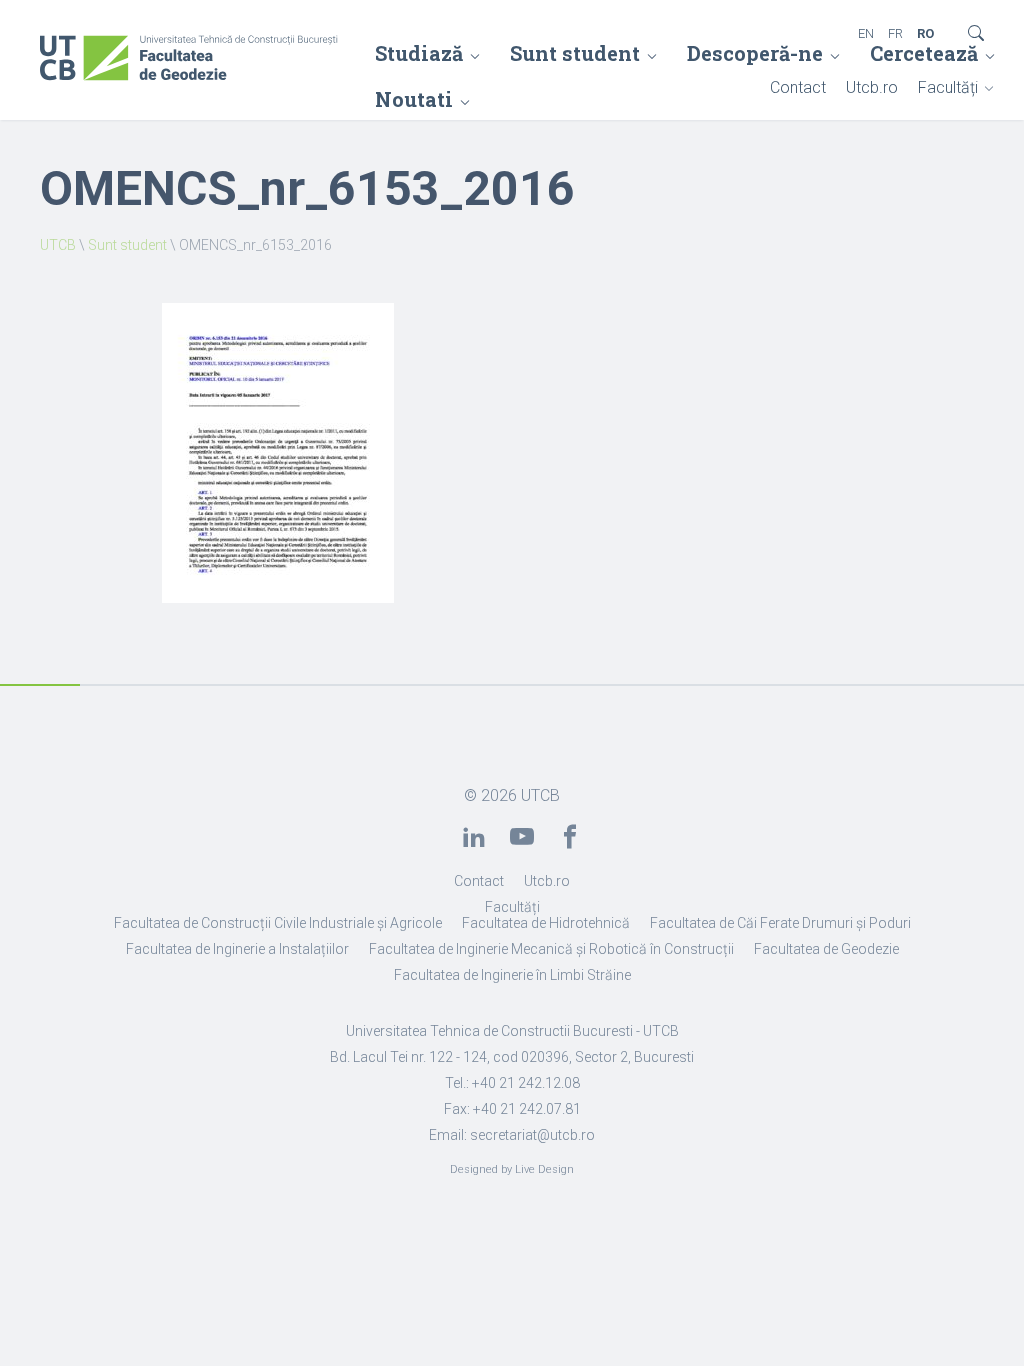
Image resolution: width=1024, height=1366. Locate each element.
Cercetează (924, 53)
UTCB (58, 245)
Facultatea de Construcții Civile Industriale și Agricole (278, 923)
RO (925, 33)
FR (895, 33)
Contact (798, 87)
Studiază (419, 53)
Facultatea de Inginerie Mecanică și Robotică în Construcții (551, 949)
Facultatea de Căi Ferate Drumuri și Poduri (780, 923)
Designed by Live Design (512, 1169)
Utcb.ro (872, 87)
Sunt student (575, 53)
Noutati (414, 99)
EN (866, 33)
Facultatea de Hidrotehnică (546, 923)
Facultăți (948, 87)
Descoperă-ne (755, 53)
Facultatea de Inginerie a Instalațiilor (237, 949)
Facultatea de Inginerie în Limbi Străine (512, 975)
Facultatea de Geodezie (826, 949)
